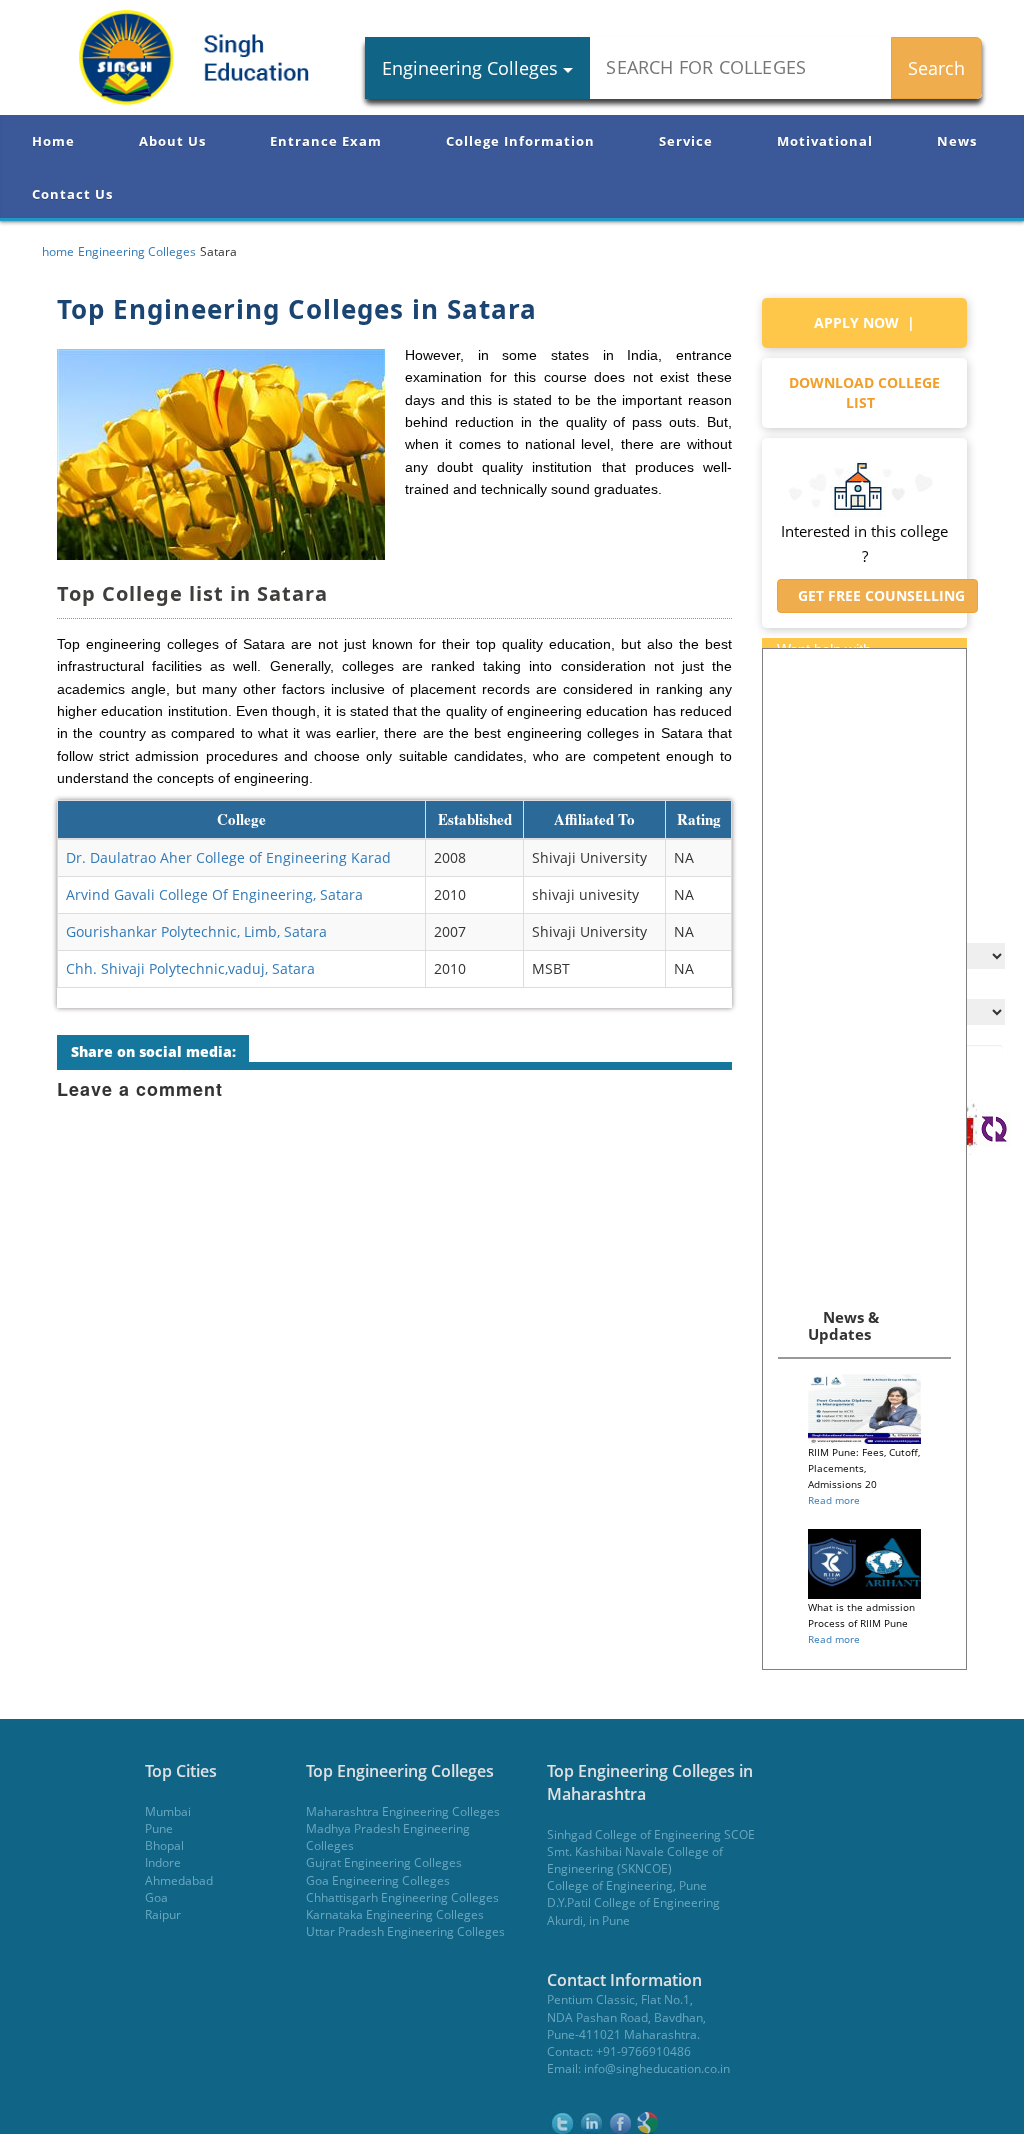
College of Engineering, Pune (627, 1885)
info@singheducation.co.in (657, 2068)
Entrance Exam (326, 141)
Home (53, 141)
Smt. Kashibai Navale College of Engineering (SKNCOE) (635, 1860)
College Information (520, 141)
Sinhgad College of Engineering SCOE (651, 1834)
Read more (834, 1500)
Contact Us (72, 194)
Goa (156, 1897)
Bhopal (164, 1845)
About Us (172, 141)
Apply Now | (864, 322)
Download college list (864, 392)
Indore (163, 1862)
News (957, 141)
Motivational (825, 141)
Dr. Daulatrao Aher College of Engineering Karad (228, 857)
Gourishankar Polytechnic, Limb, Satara (196, 931)
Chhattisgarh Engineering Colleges (402, 1897)
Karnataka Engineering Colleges (395, 1914)
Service (686, 141)
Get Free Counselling (877, 595)
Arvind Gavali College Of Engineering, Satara (214, 894)
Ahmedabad (179, 1880)
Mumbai (168, 1811)
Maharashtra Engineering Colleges (403, 1811)
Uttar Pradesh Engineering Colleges (405, 1931)
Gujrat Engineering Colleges (384, 1862)
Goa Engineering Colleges (378, 1880)
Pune (159, 1828)
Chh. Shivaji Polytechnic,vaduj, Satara (190, 968)
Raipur (163, 1914)
